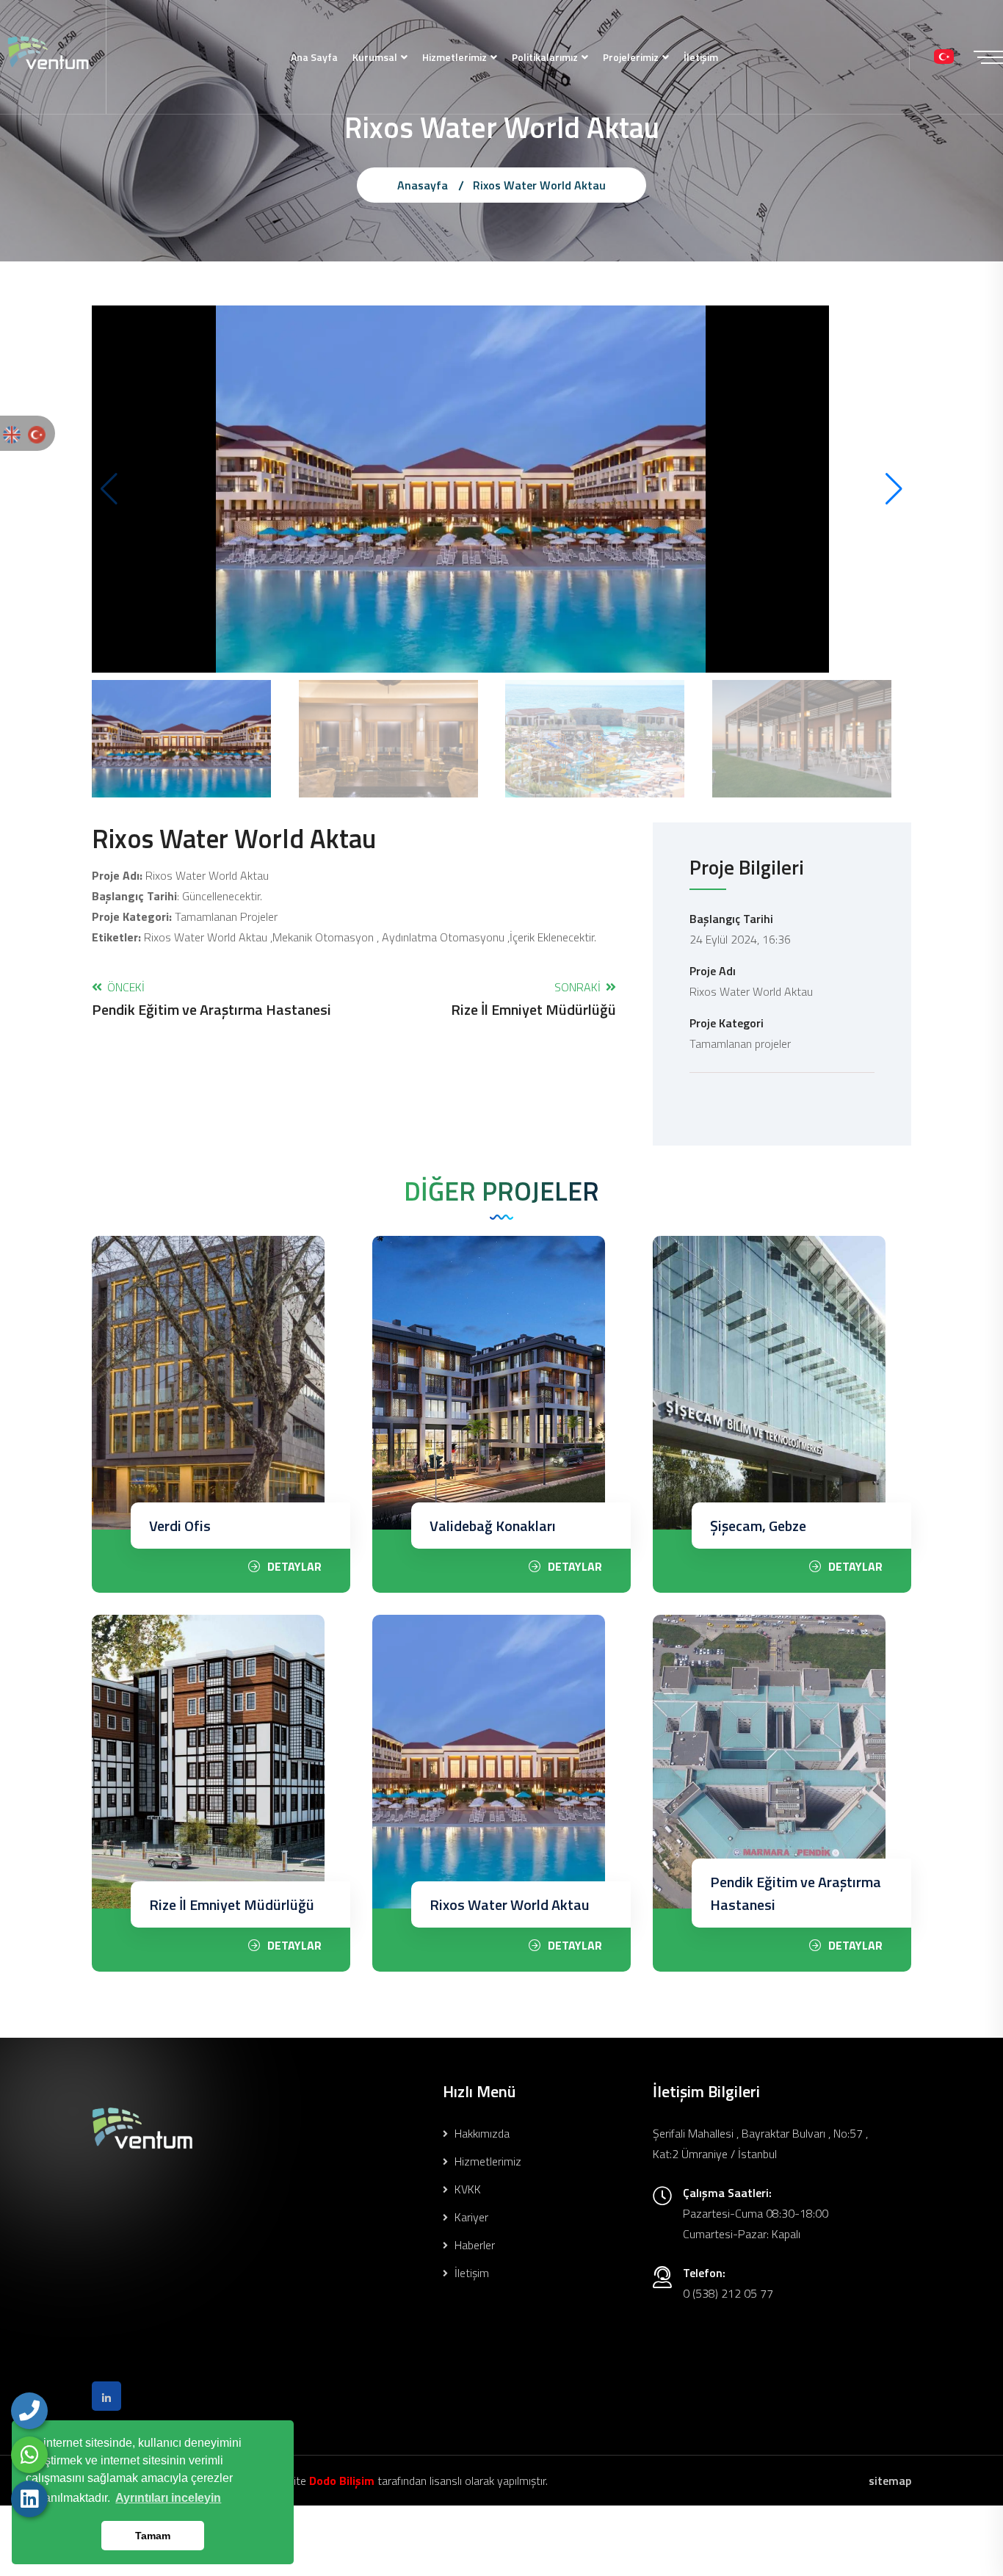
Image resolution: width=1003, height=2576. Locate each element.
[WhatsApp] (29, 2455)
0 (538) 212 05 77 (728, 2293)
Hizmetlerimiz (455, 57)
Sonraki (533, 998)
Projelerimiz (631, 57)
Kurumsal (375, 57)
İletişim (701, 57)
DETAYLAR (294, 1566)
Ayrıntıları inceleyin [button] (168, 2498)
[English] (12, 433)
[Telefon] (29, 2411)
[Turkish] (37, 433)
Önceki (211, 998)
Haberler (473, 2245)
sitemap (890, 2481)
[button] (894, 489)
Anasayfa (423, 185)
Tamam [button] (153, 2536)
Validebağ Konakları (493, 1526)
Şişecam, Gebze (758, 1526)
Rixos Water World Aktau (510, 1904)
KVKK (466, 2189)
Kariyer (470, 2217)
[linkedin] (29, 2499)
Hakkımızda (481, 2133)
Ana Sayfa (314, 57)
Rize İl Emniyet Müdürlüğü (232, 1904)
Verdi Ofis (180, 1526)
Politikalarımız (545, 57)
